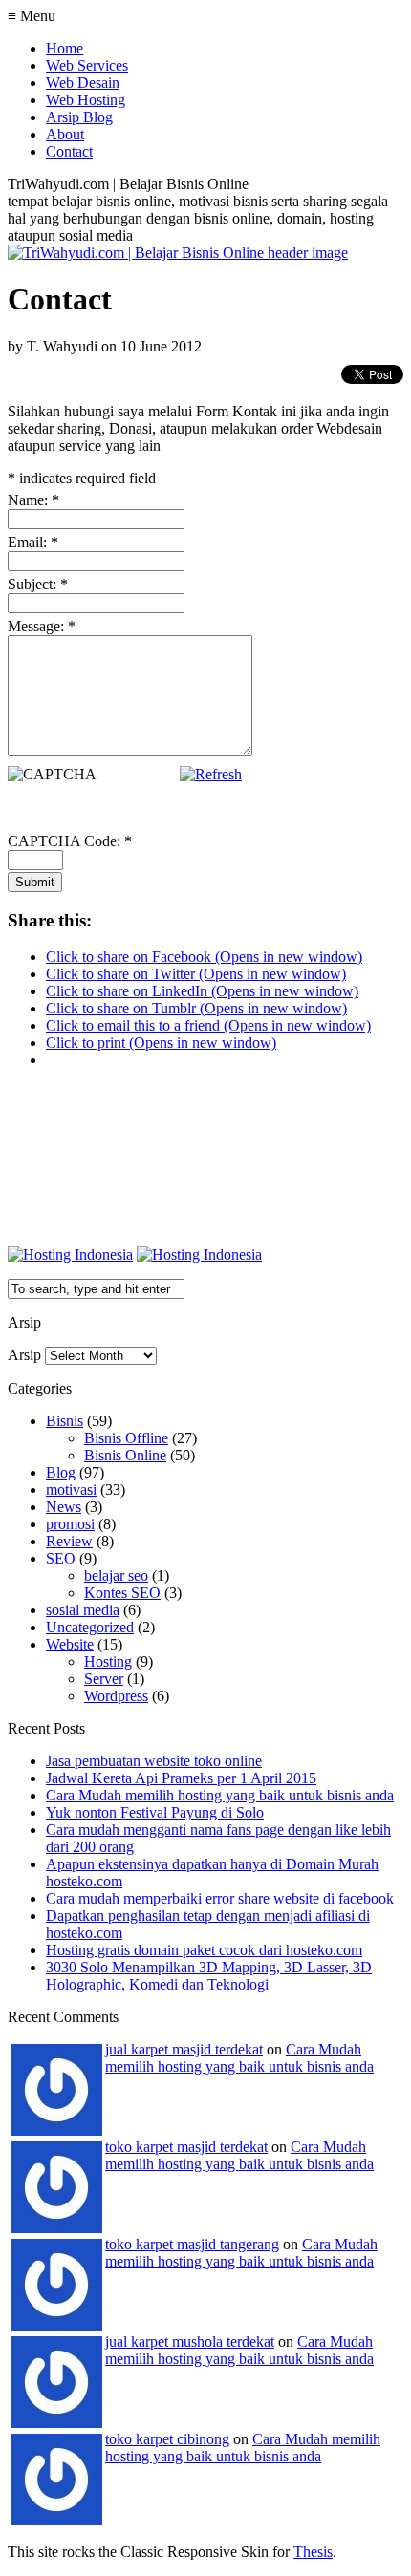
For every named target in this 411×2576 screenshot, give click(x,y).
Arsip (24, 1355)
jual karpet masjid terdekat (184, 2049)
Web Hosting (86, 100)
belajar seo (116, 1575)
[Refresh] (211, 774)
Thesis (313, 2552)
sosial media (83, 1610)
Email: (33, 542)
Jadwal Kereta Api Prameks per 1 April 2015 (181, 1778)
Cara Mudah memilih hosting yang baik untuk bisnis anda (220, 1795)
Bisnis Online (125, 1455)
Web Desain (83, 83)
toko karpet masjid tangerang (192, 2244)
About (65, 134)
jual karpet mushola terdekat (190, 2342)
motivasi (71, 1490)
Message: (42, 626)
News (64, 1507)
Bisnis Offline (126, 1438)
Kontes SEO (122, 1593)
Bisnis (65, 1421)
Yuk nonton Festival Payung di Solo (155, 1812)
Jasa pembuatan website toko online (154, 1761)
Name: (33, 500)
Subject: (38, 584)
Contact (69, 151)
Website (70, 1644)
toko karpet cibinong (167, 2439)
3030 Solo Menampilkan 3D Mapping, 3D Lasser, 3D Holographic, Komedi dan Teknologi (209, 1976)
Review (69, 1541)
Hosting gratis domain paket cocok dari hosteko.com (204, 1950)
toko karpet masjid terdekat (186, 2147)
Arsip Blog (79, 117)
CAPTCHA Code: (70, 841)
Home (65, 48)
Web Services (87, 65)
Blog (61, 1472)
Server (104, 1679)
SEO (61, 1558)
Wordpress (116, 1696)
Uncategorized (90, 1627)
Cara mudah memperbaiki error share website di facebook (220, 1898)
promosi (70, 1524)
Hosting (108, 1661)
